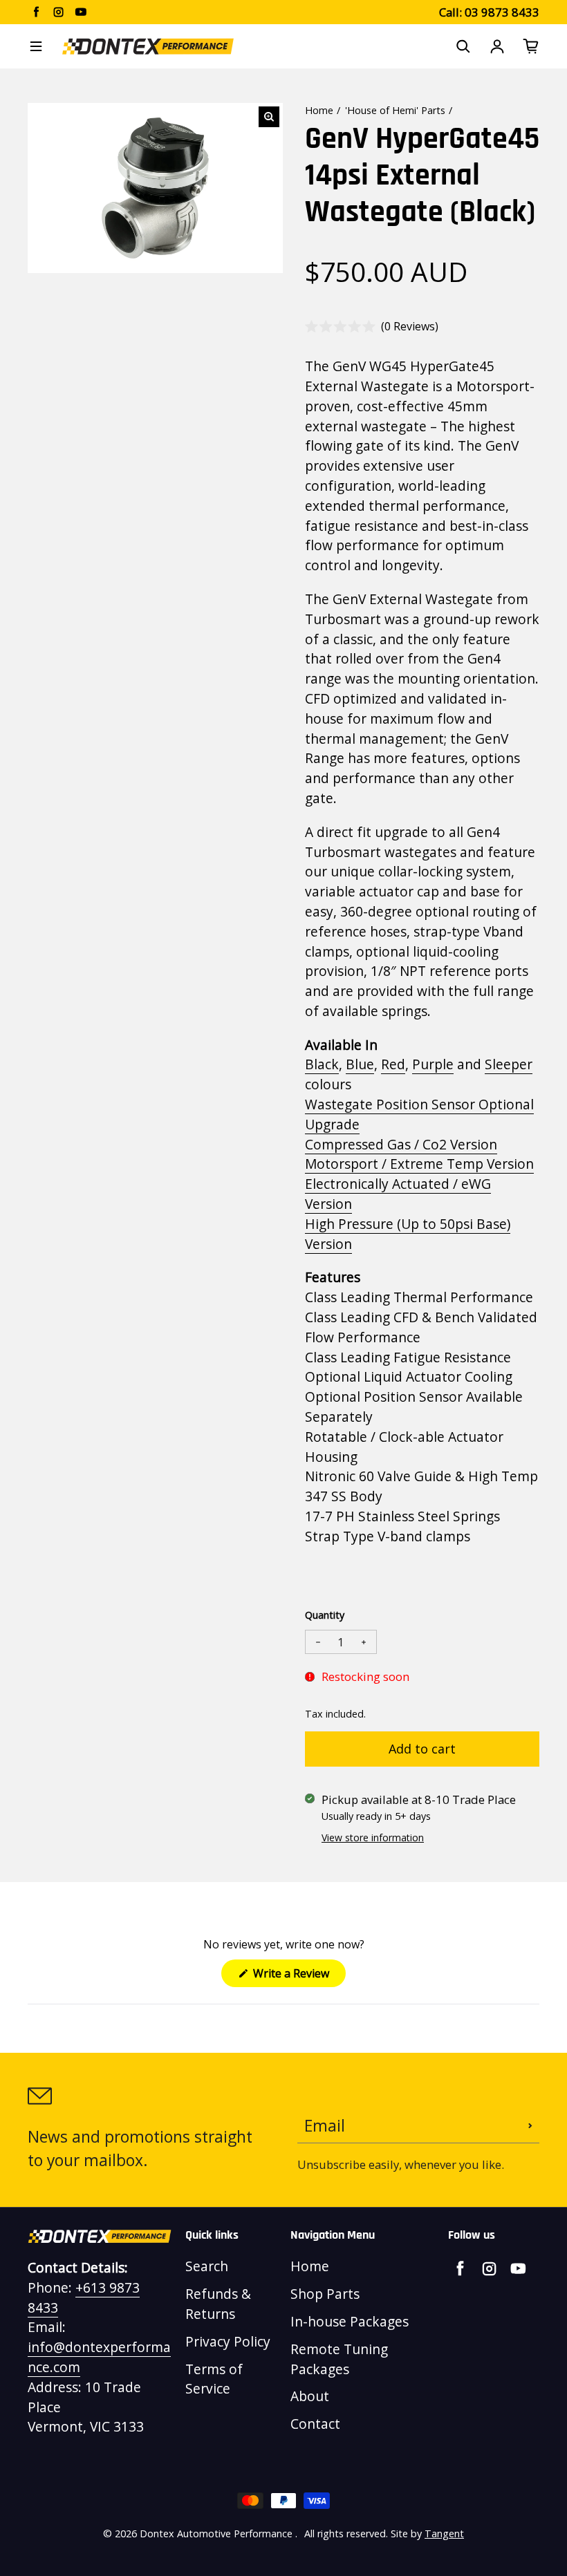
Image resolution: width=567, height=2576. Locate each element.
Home (319, 110)
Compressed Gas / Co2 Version (401, 1144)
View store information (373, 1837)
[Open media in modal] (269, 117)
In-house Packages (350, 2321)
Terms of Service (214, 2379)
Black (322, 1064)
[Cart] (531, 46)
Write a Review (298, 1976)
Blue (360, 1064)
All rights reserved (345, 2533)
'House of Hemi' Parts (395, 110)
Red (393, 1064)
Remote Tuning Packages (339, 2359)
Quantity (325, 1615)
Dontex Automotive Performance (216, 2533)
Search (207, 2266)
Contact (315, 2424)
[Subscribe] (530, 2126)
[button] (372, 327)
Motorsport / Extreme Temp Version (419, 1164)
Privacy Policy (228, 2341)
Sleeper (509, 1064)
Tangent (444, 2533)
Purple (433, 1064)
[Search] (463, 46)
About (310, 2396)
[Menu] (36, 46)
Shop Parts (325, 2294)
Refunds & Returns (218, 2304)
